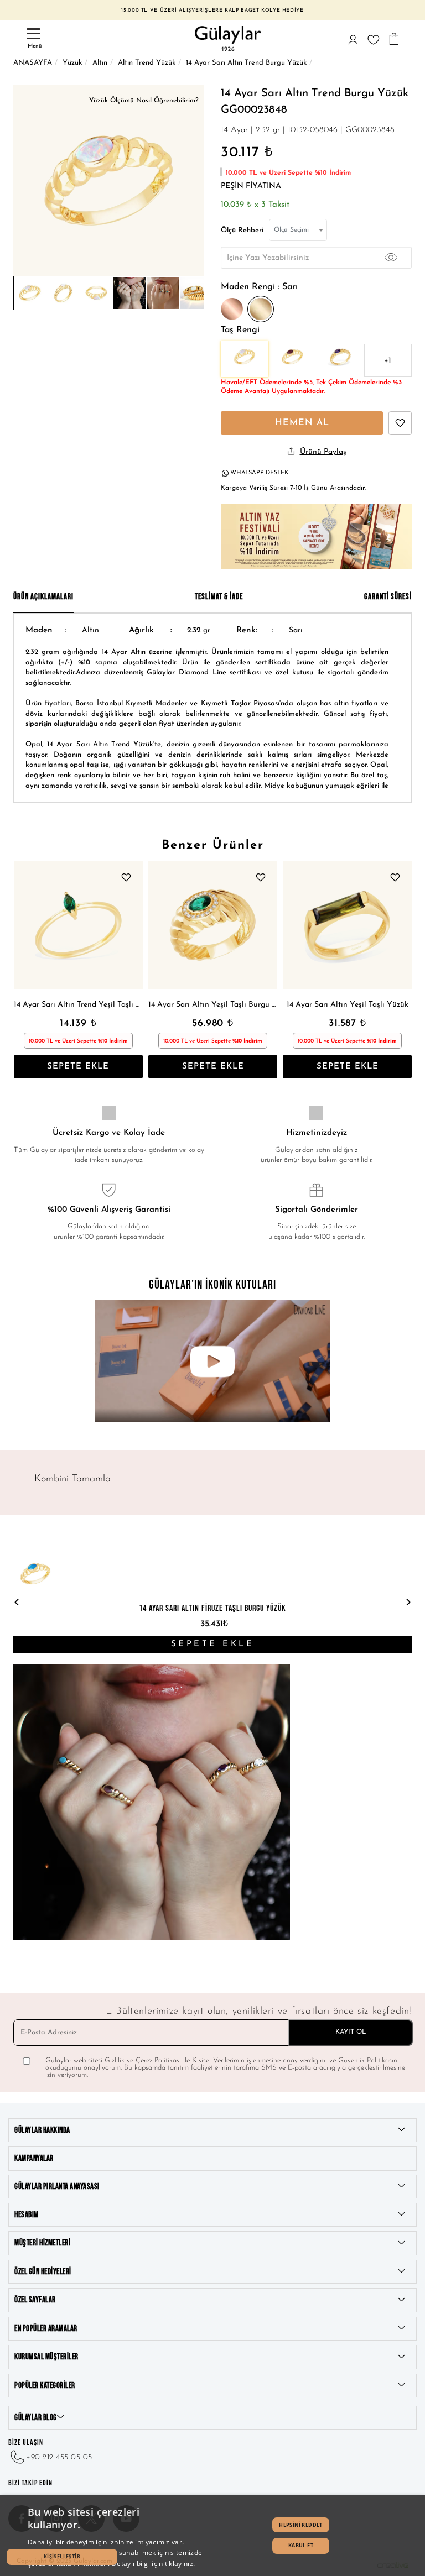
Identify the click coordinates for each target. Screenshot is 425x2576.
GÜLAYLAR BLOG (36, 2418)
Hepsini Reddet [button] (301, 2525)
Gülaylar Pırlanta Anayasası (57, 2187)
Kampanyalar (34, 2158)
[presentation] (17, 1603)
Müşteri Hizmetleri (42, 2243)
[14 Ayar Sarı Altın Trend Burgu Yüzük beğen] (400, 423)
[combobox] (298, 230)
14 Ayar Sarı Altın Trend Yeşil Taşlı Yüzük (78, 1005)
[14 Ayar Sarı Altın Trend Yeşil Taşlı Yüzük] (78, 925)
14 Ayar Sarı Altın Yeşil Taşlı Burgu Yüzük (213, 1005)
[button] (62, 2557)
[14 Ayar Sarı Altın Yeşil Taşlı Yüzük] (347, 925)
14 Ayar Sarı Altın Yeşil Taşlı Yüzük (348, 1005)
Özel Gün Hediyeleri (43, 2272)
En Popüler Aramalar (46, 2329)
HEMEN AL (302, 423)
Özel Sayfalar (35, 2300)
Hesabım (27, 2215)
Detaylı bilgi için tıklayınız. (153, 2564)
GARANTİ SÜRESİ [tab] (388, 597)
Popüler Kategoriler (45, 2386)
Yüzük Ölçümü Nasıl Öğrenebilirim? (144, 101)
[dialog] (212, 2536)
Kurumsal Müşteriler (46, 2357)
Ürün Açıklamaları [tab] (43, 597)
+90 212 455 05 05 (59, 2457)
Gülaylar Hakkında (42, 2130)
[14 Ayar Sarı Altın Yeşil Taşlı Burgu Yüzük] (213, 925)
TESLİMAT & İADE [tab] (219, 597)
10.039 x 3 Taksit (255, 205)
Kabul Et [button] (301, 2545)
